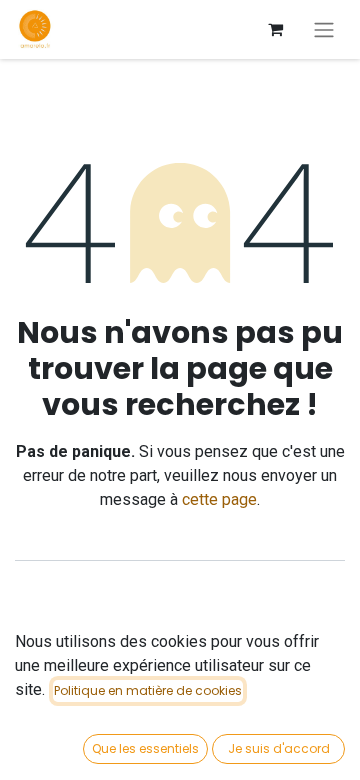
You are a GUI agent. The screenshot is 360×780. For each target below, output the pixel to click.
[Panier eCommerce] (275, 29)
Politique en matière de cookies (148, 690)
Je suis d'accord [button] (279, 748)
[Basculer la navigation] (324, 29)
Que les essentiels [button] (145, 748)
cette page (219, 499)
